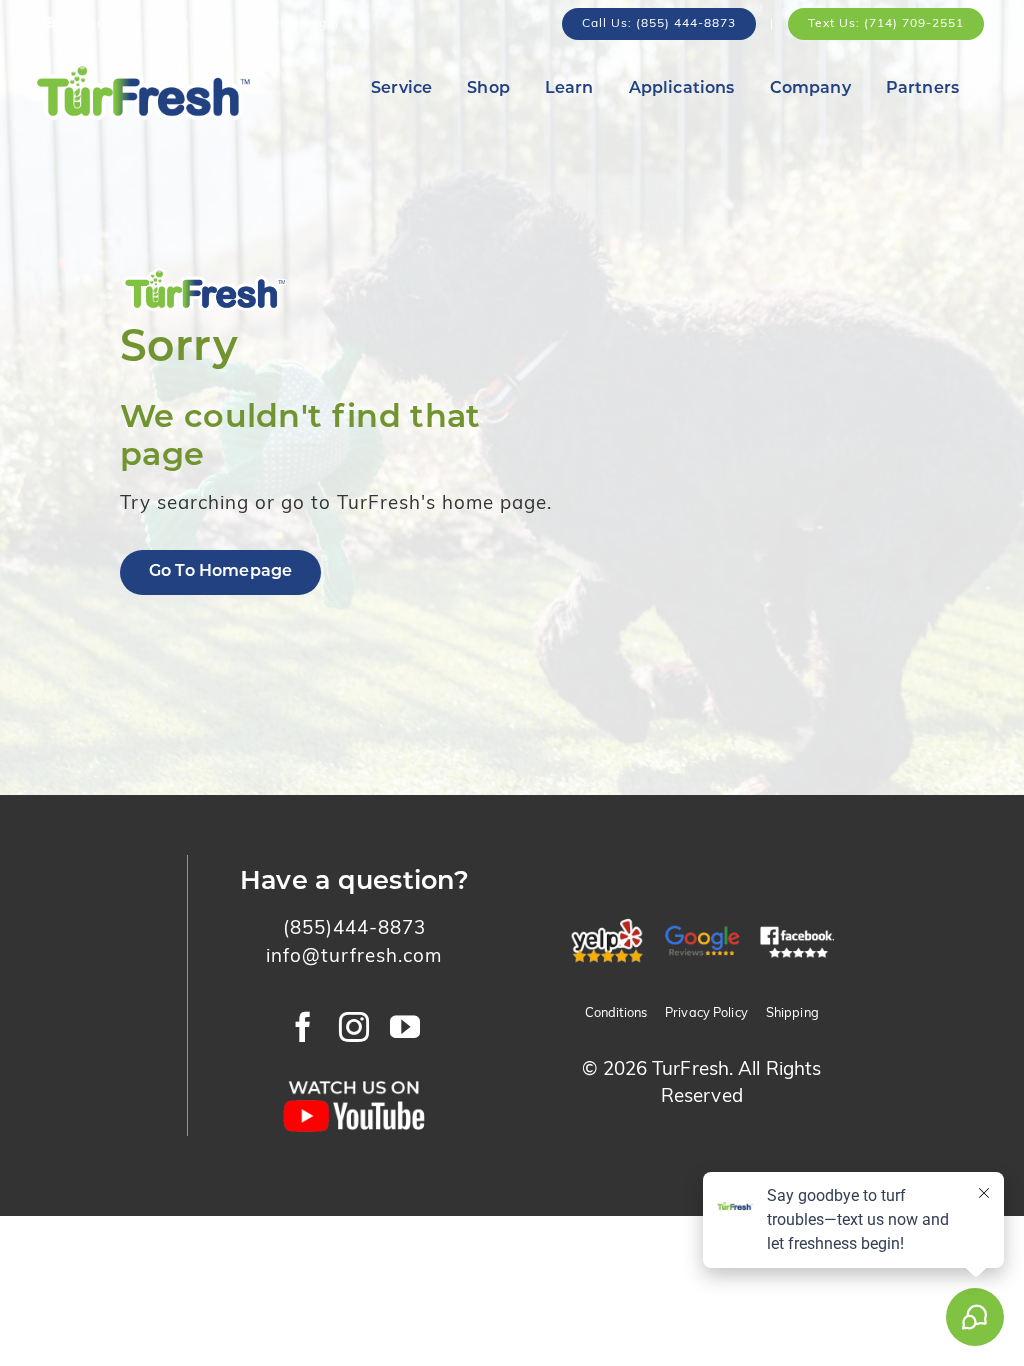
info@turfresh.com (354, 957)
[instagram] (354, 1027)
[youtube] (405, 1027)
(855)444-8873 (354, 929)
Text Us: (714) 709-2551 (886, 24)
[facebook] (303, 1027)
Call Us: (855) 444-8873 (659, 24)
